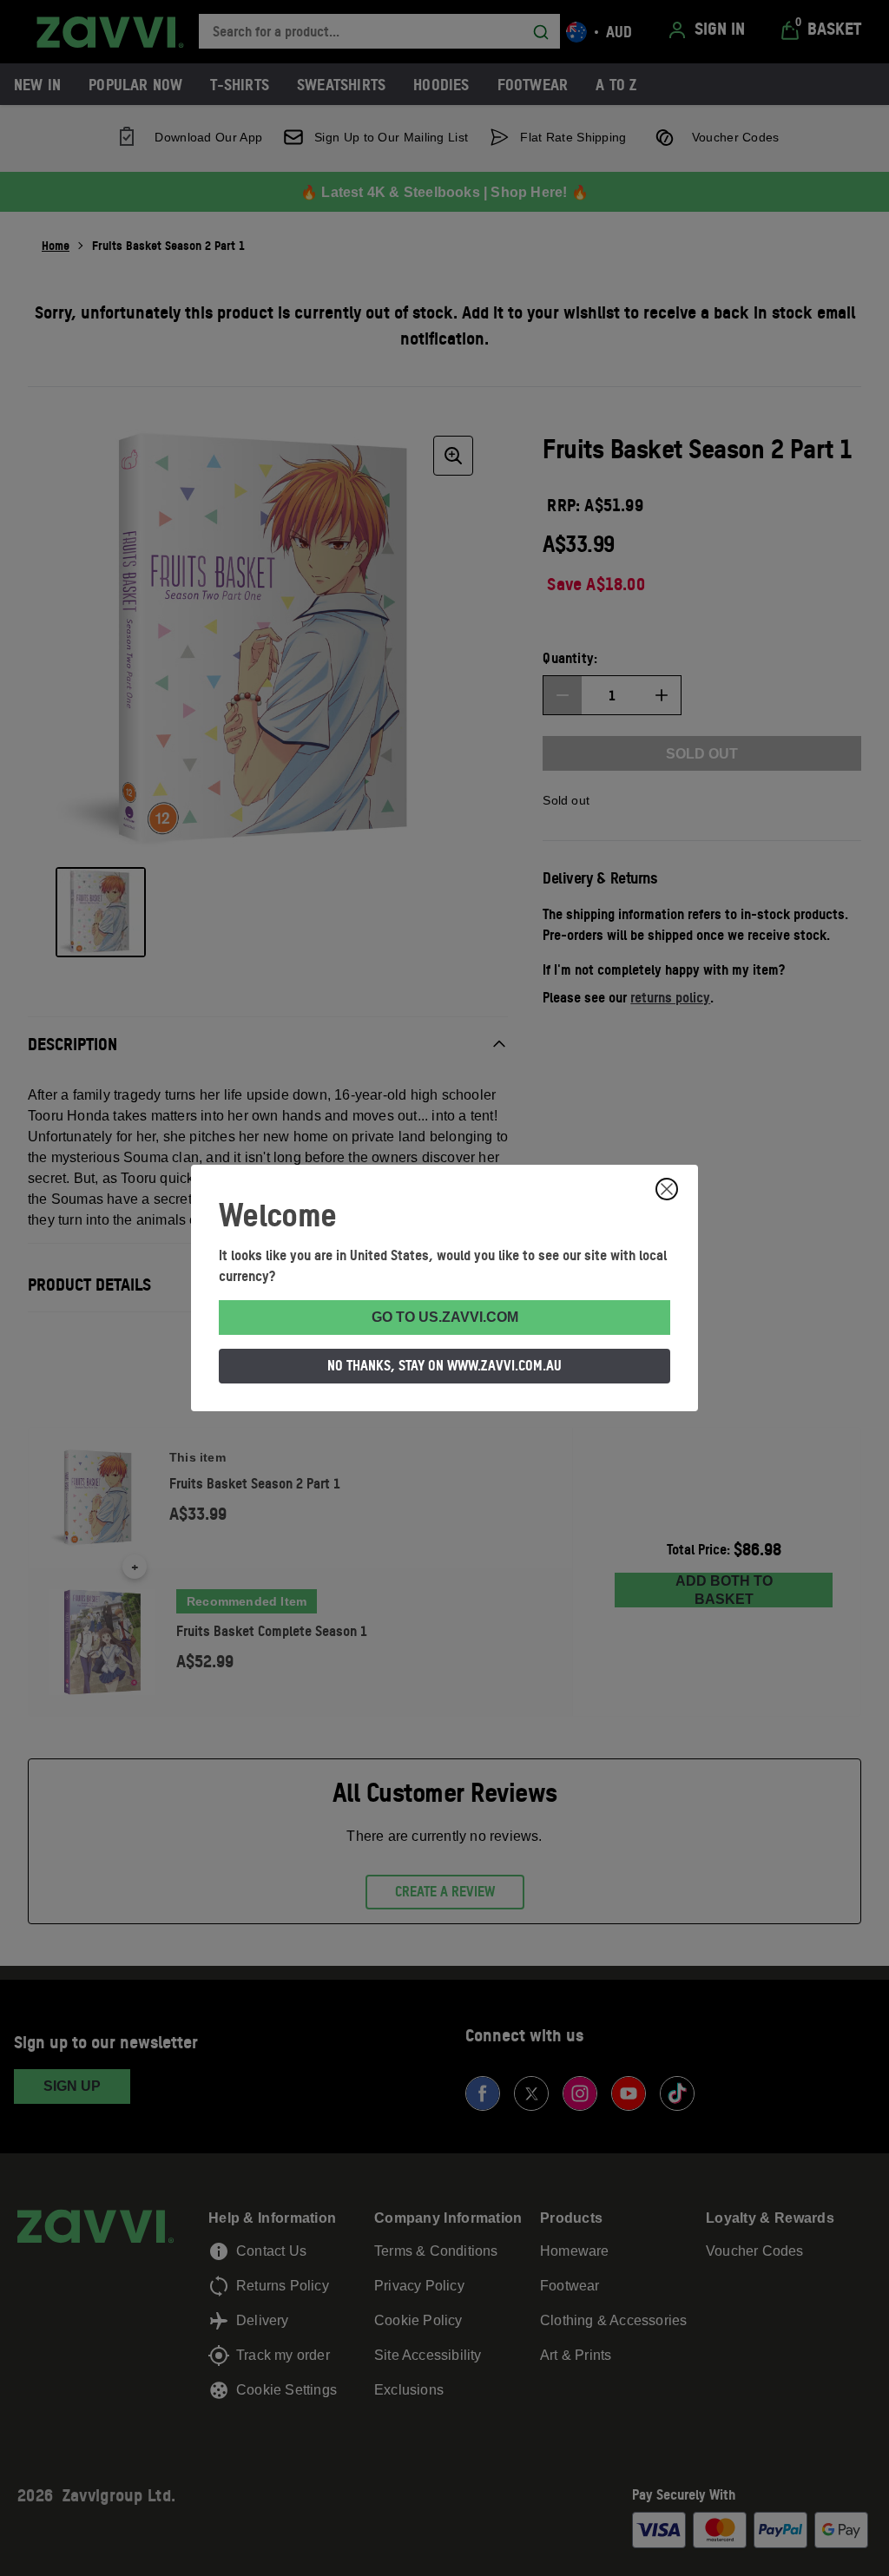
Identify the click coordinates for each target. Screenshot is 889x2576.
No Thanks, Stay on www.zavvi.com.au (444, 1365)
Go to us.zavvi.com (445, 1317)
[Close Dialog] (667, 1189)
